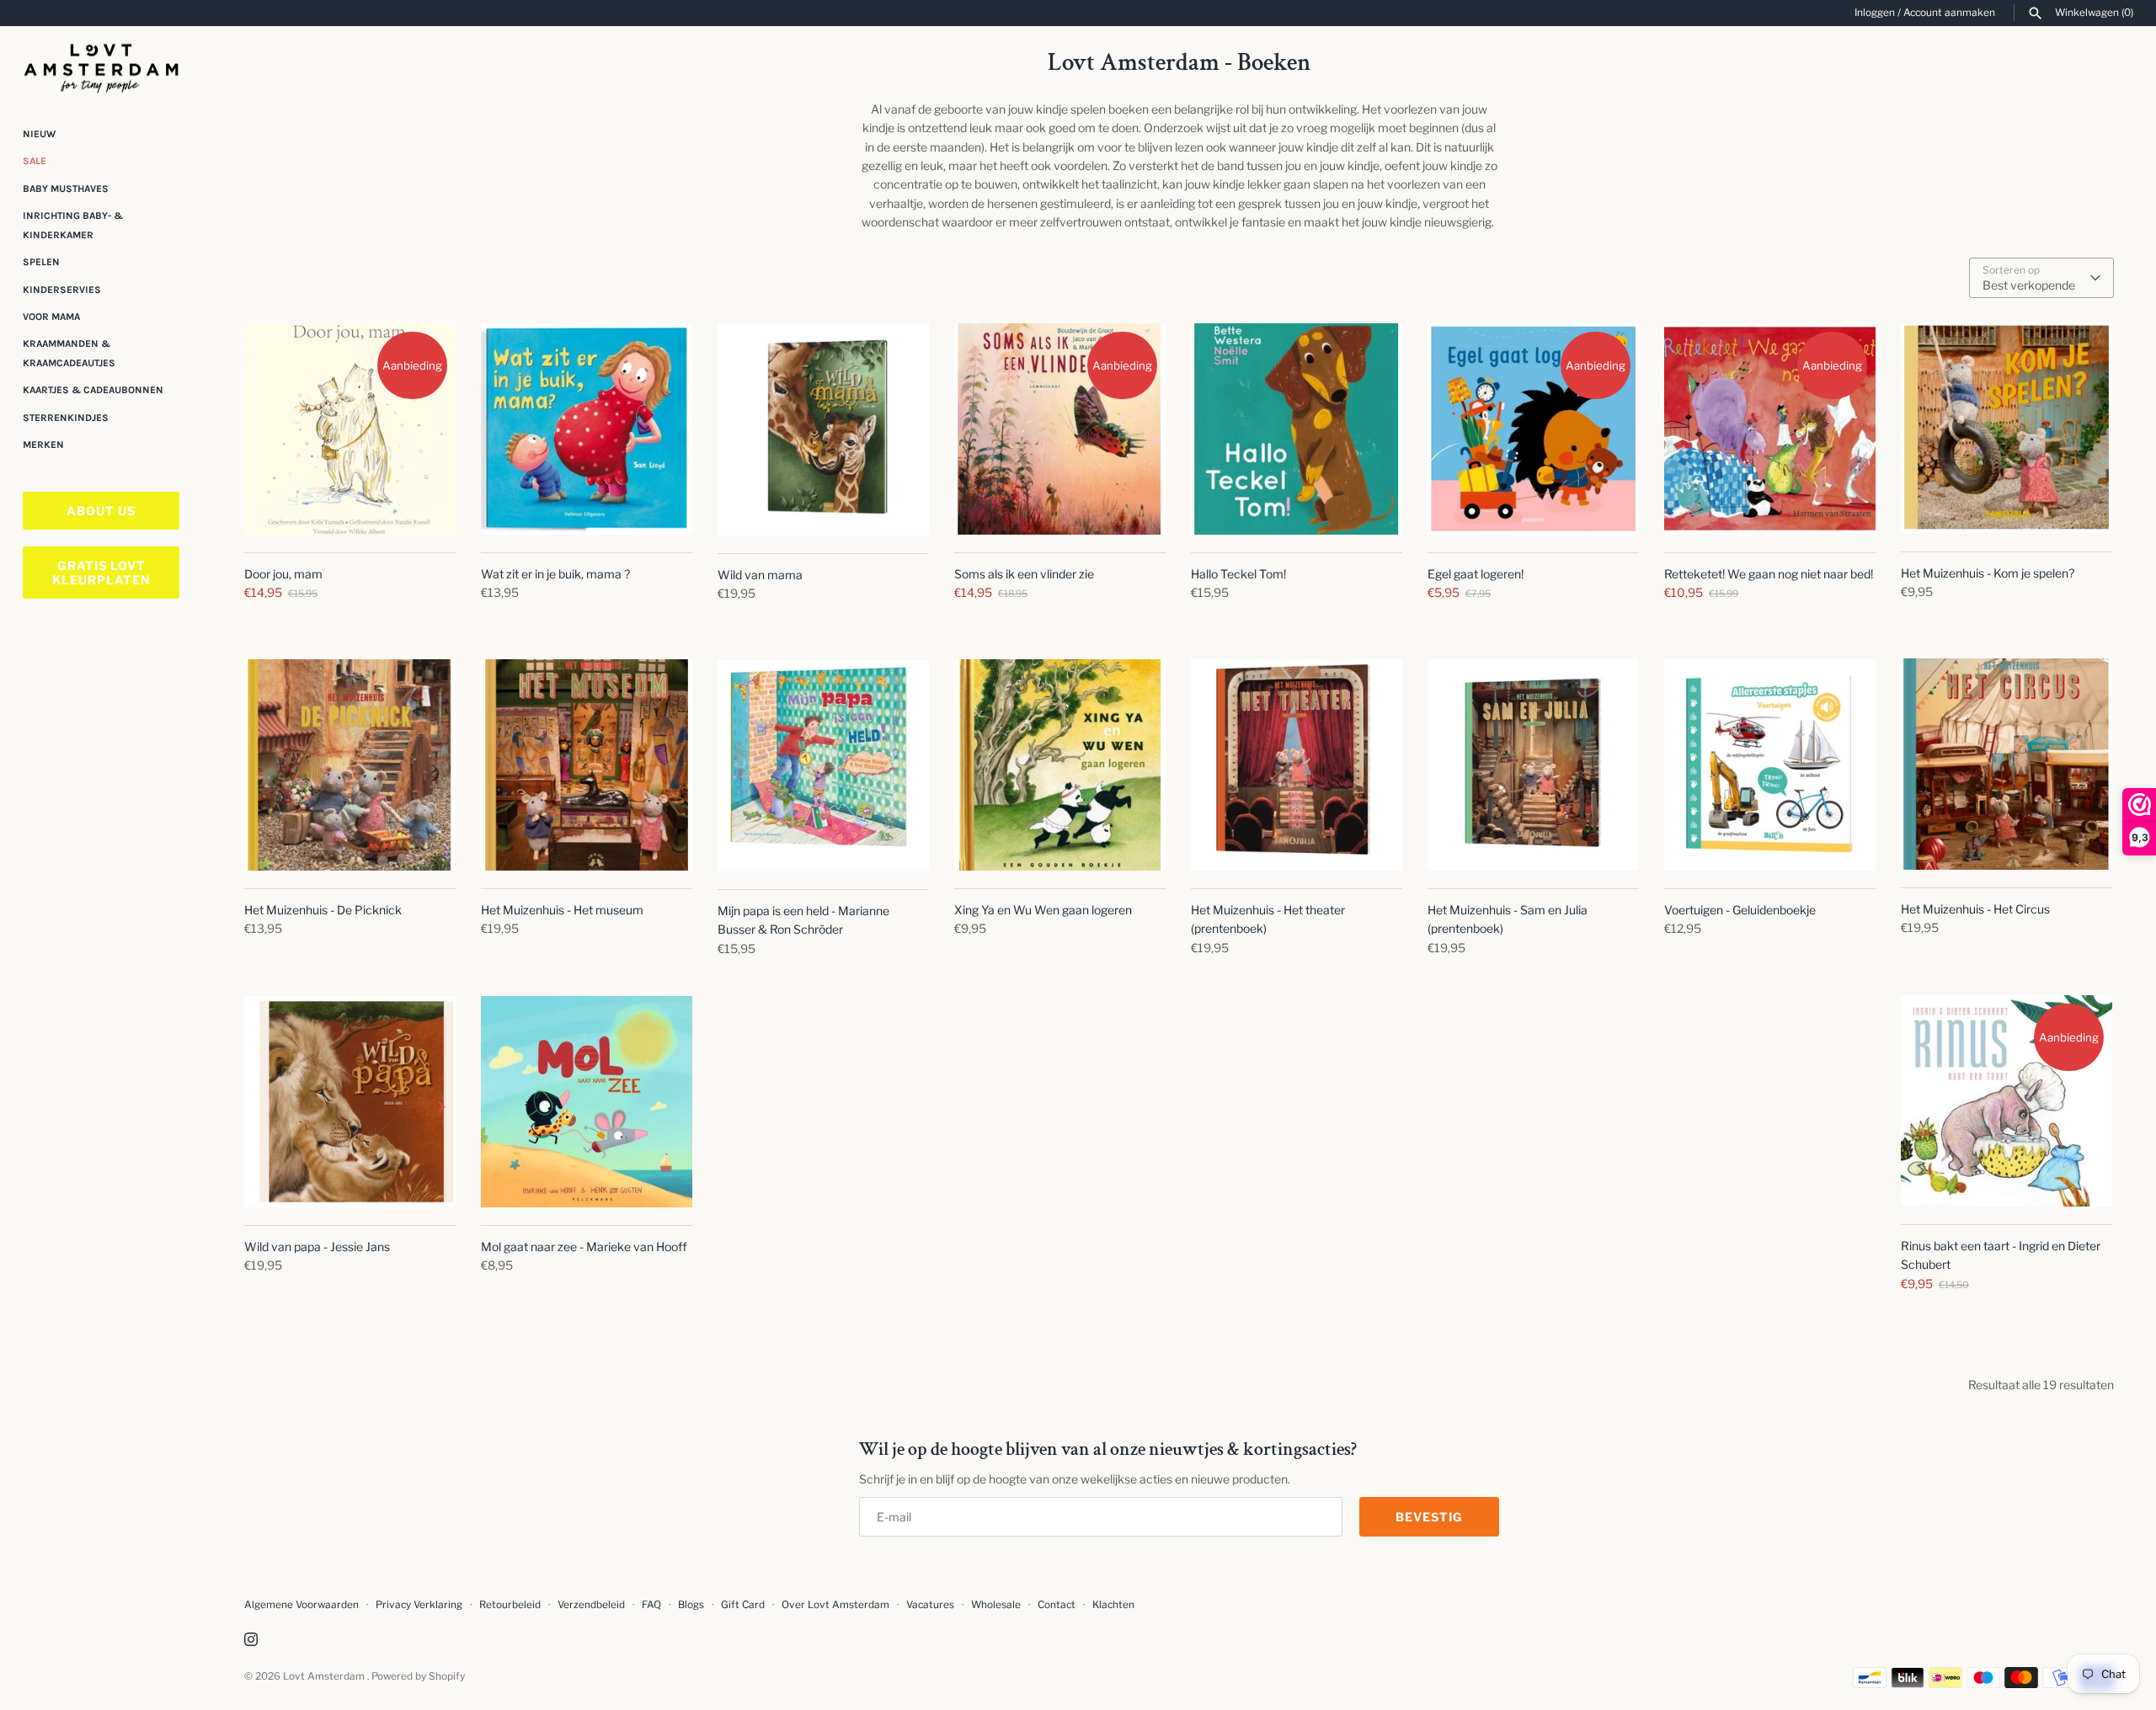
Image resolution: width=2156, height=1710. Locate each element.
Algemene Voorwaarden (303, 1605)
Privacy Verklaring (419, 1605)
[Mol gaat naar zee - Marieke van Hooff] (587, 1102)
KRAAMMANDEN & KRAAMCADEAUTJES (69, 353)
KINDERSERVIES (62, 290)
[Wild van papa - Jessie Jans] (350, 1102)
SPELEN (41, 262)
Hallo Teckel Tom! (1238, 574)
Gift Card (743, 1605)
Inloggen (1875, 13)
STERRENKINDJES (66, 418)
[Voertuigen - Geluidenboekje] (1770, 765)
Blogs (692, 1605)
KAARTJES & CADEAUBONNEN (93, 390)
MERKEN (43, 445)
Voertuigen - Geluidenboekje (1740, 910)
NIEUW (39, 134)
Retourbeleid (510, 1605)
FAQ (651, 1605)
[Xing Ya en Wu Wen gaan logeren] (1060, 765)
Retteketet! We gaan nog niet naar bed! (1769, 574)
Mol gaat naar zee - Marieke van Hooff (584, 1247)
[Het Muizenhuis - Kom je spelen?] (2007, 429)
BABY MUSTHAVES (66, 189)
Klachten (1113, 1605)
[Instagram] (251, 1641)
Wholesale (996, 1605)
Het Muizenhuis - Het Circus (1975, 909)
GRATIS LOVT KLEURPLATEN (101, 573)
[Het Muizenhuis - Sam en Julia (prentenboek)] (1533, 765)
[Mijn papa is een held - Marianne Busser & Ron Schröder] (823, 766)
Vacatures (930, 1605)
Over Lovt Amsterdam (835, 1605)
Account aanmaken (1949, 13)
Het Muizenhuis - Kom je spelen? (1988, 573)
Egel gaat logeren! (1476, 574)
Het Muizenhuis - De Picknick (323, 910)
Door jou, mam (283, 574)
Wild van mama (760, 575)
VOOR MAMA (51, 317)
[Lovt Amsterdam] (101, 65)
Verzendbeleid (591, 1605)
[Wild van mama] (823, 429)
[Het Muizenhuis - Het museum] (587, 765)
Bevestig (1429, 1517)
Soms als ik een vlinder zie (1024, 574)
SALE (35, 161)
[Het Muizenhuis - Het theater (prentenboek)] (1297, 765)
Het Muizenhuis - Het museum (562, 910)
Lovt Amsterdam (325, 1676)
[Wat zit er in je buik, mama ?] (587, 429)
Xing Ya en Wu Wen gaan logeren (1043, 910)
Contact (1057, 1605)
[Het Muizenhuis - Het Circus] (2007, 764)
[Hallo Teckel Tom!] (1297, 429)
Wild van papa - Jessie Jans (317, 1247)
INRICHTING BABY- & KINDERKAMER (73, 225)
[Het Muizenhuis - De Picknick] (350, 765)
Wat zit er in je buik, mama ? (555, 574)
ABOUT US (101, 511)
